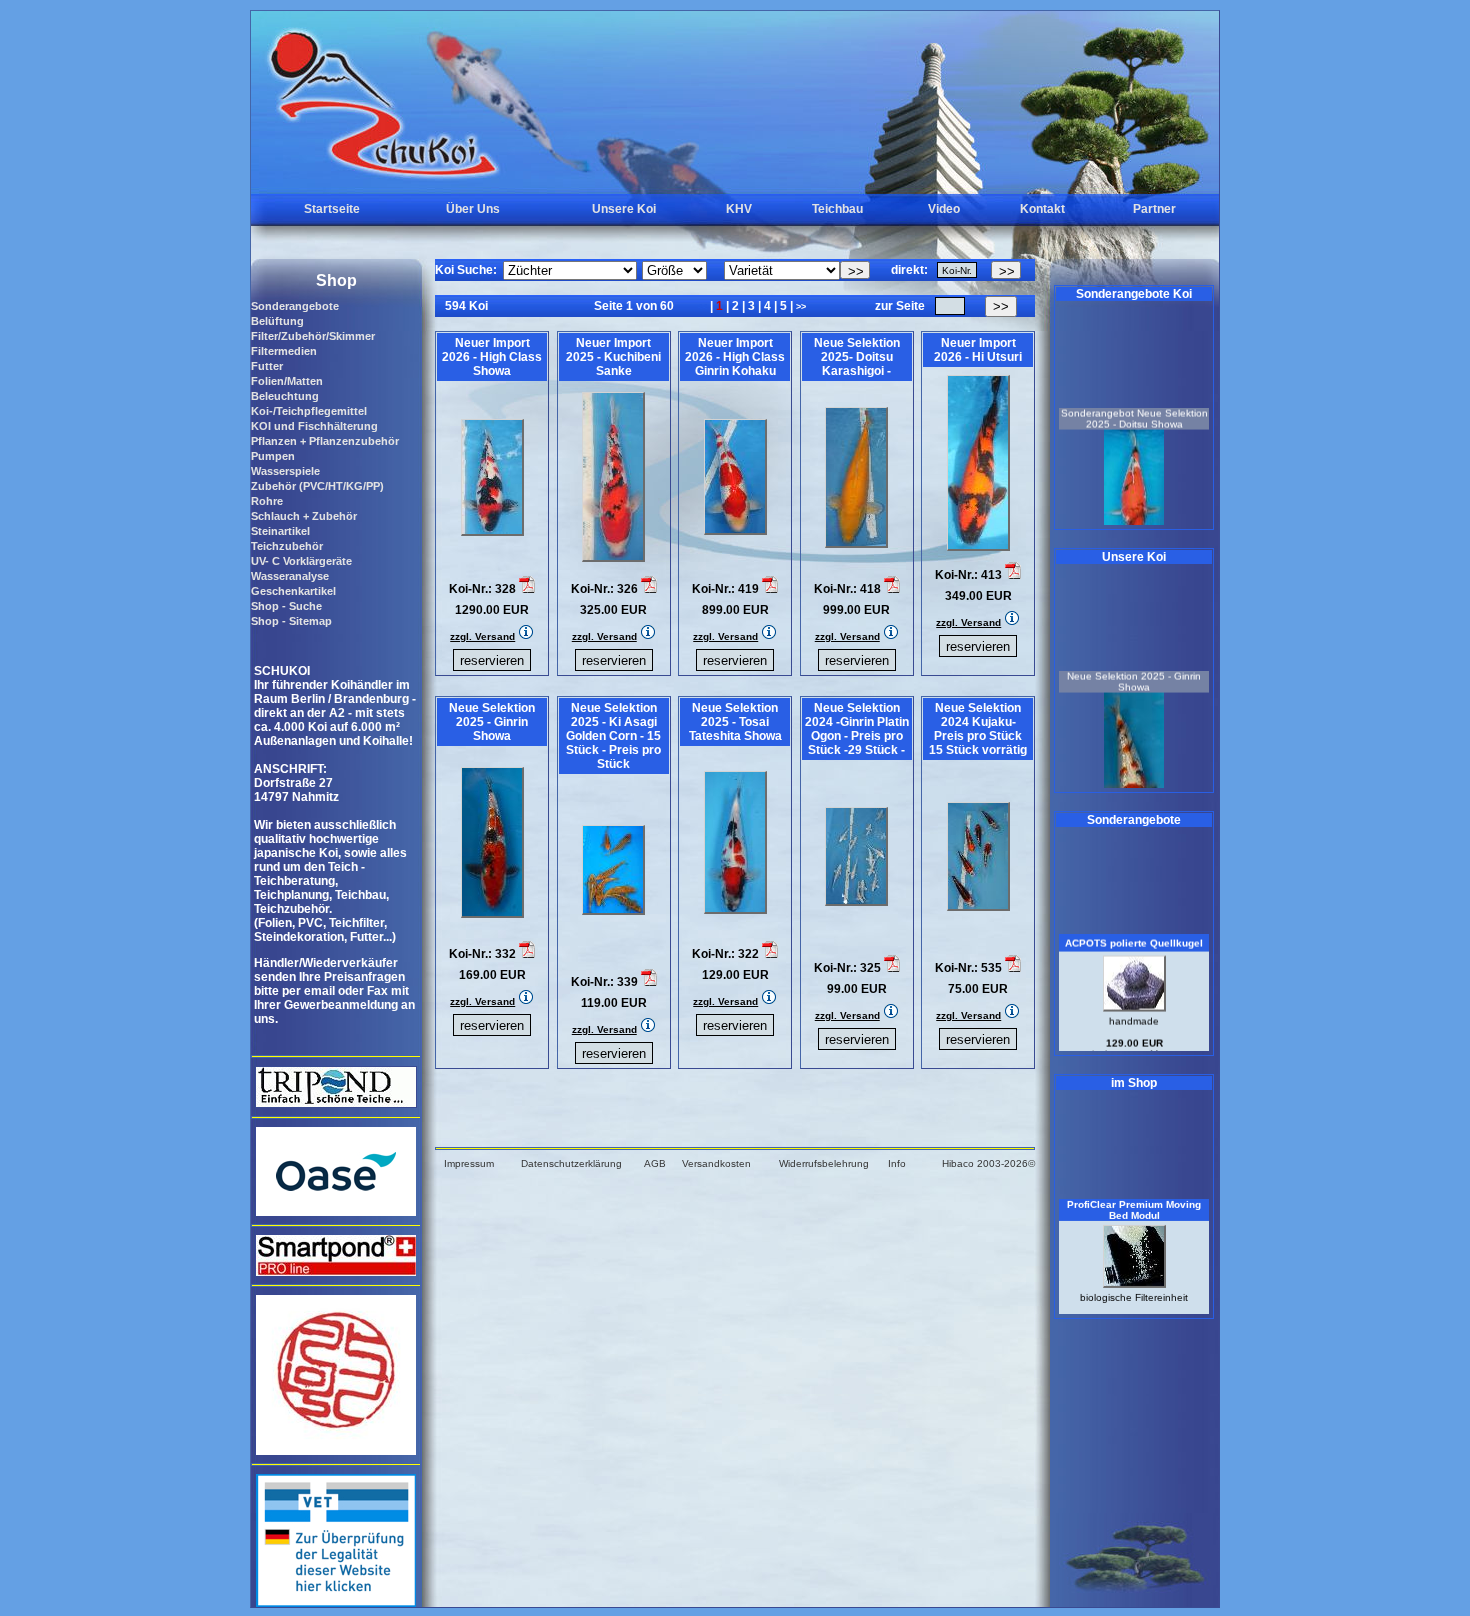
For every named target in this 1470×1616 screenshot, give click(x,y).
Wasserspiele (285, 471)
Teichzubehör (287, 546)
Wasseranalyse (290, 576)
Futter (267, 366)
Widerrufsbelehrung (824, 1163)
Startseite (332, 209)
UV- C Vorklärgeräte (301, 561)
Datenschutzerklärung (571, 1163)
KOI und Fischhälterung (314, 426)
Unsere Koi (624, 209)
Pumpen (273, 456)
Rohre (267, 501)
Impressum (469, 1163)
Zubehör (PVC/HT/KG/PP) (317, 486)
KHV (739, 209)
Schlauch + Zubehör (304, 516)
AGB (655, 1163)
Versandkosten (716, 1163)
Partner (1154, 209)
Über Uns (473, 209)
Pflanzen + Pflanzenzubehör (325, 441)
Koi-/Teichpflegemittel (309, 411)
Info (897, 1163)
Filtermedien (284, 351)
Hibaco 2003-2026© (988, 1163)
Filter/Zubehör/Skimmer (313, 336)
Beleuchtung (285, 396)
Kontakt (1042, 209)
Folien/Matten (287, 381)
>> (801, 307)
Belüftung (277, 321)
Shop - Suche (286, 606)
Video (944, 209)
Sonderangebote (295, 306)
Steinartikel (280, 531)
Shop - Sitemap (291, 621)
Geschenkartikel (293, 591)
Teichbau (837, 209)
